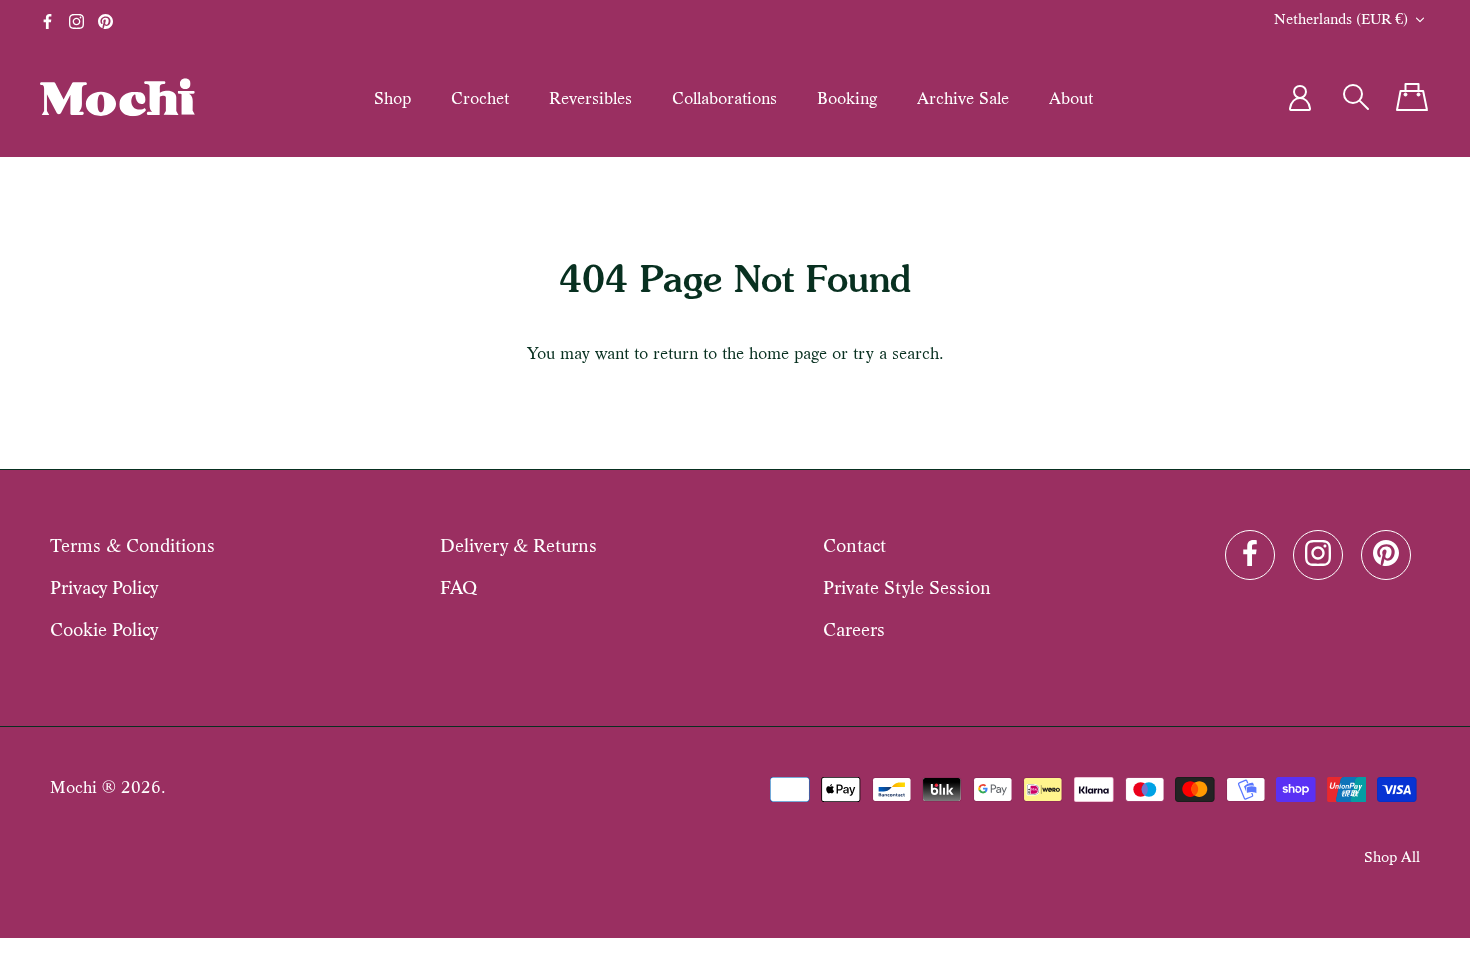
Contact (854, 545)
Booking (847, 97)
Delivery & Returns (518, 545)
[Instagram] (76, 21)
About (1071, 97)
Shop (392, 97)
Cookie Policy (104, 629)
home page (788, 353)
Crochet (480, 97)
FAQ (458, 587)
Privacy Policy (104, 587)
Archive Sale (963, 97)
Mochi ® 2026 (105, 787)
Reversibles (590, 97)
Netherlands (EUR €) (1341, 18)
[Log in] (1300, 98)
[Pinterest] (105, 21)
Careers (854, 629)
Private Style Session (907, 587)
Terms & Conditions (132, 545)
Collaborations (724, 97)
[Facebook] (47, 21)
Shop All (1392, 856)
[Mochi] (117, 97)
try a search (896, 353)
